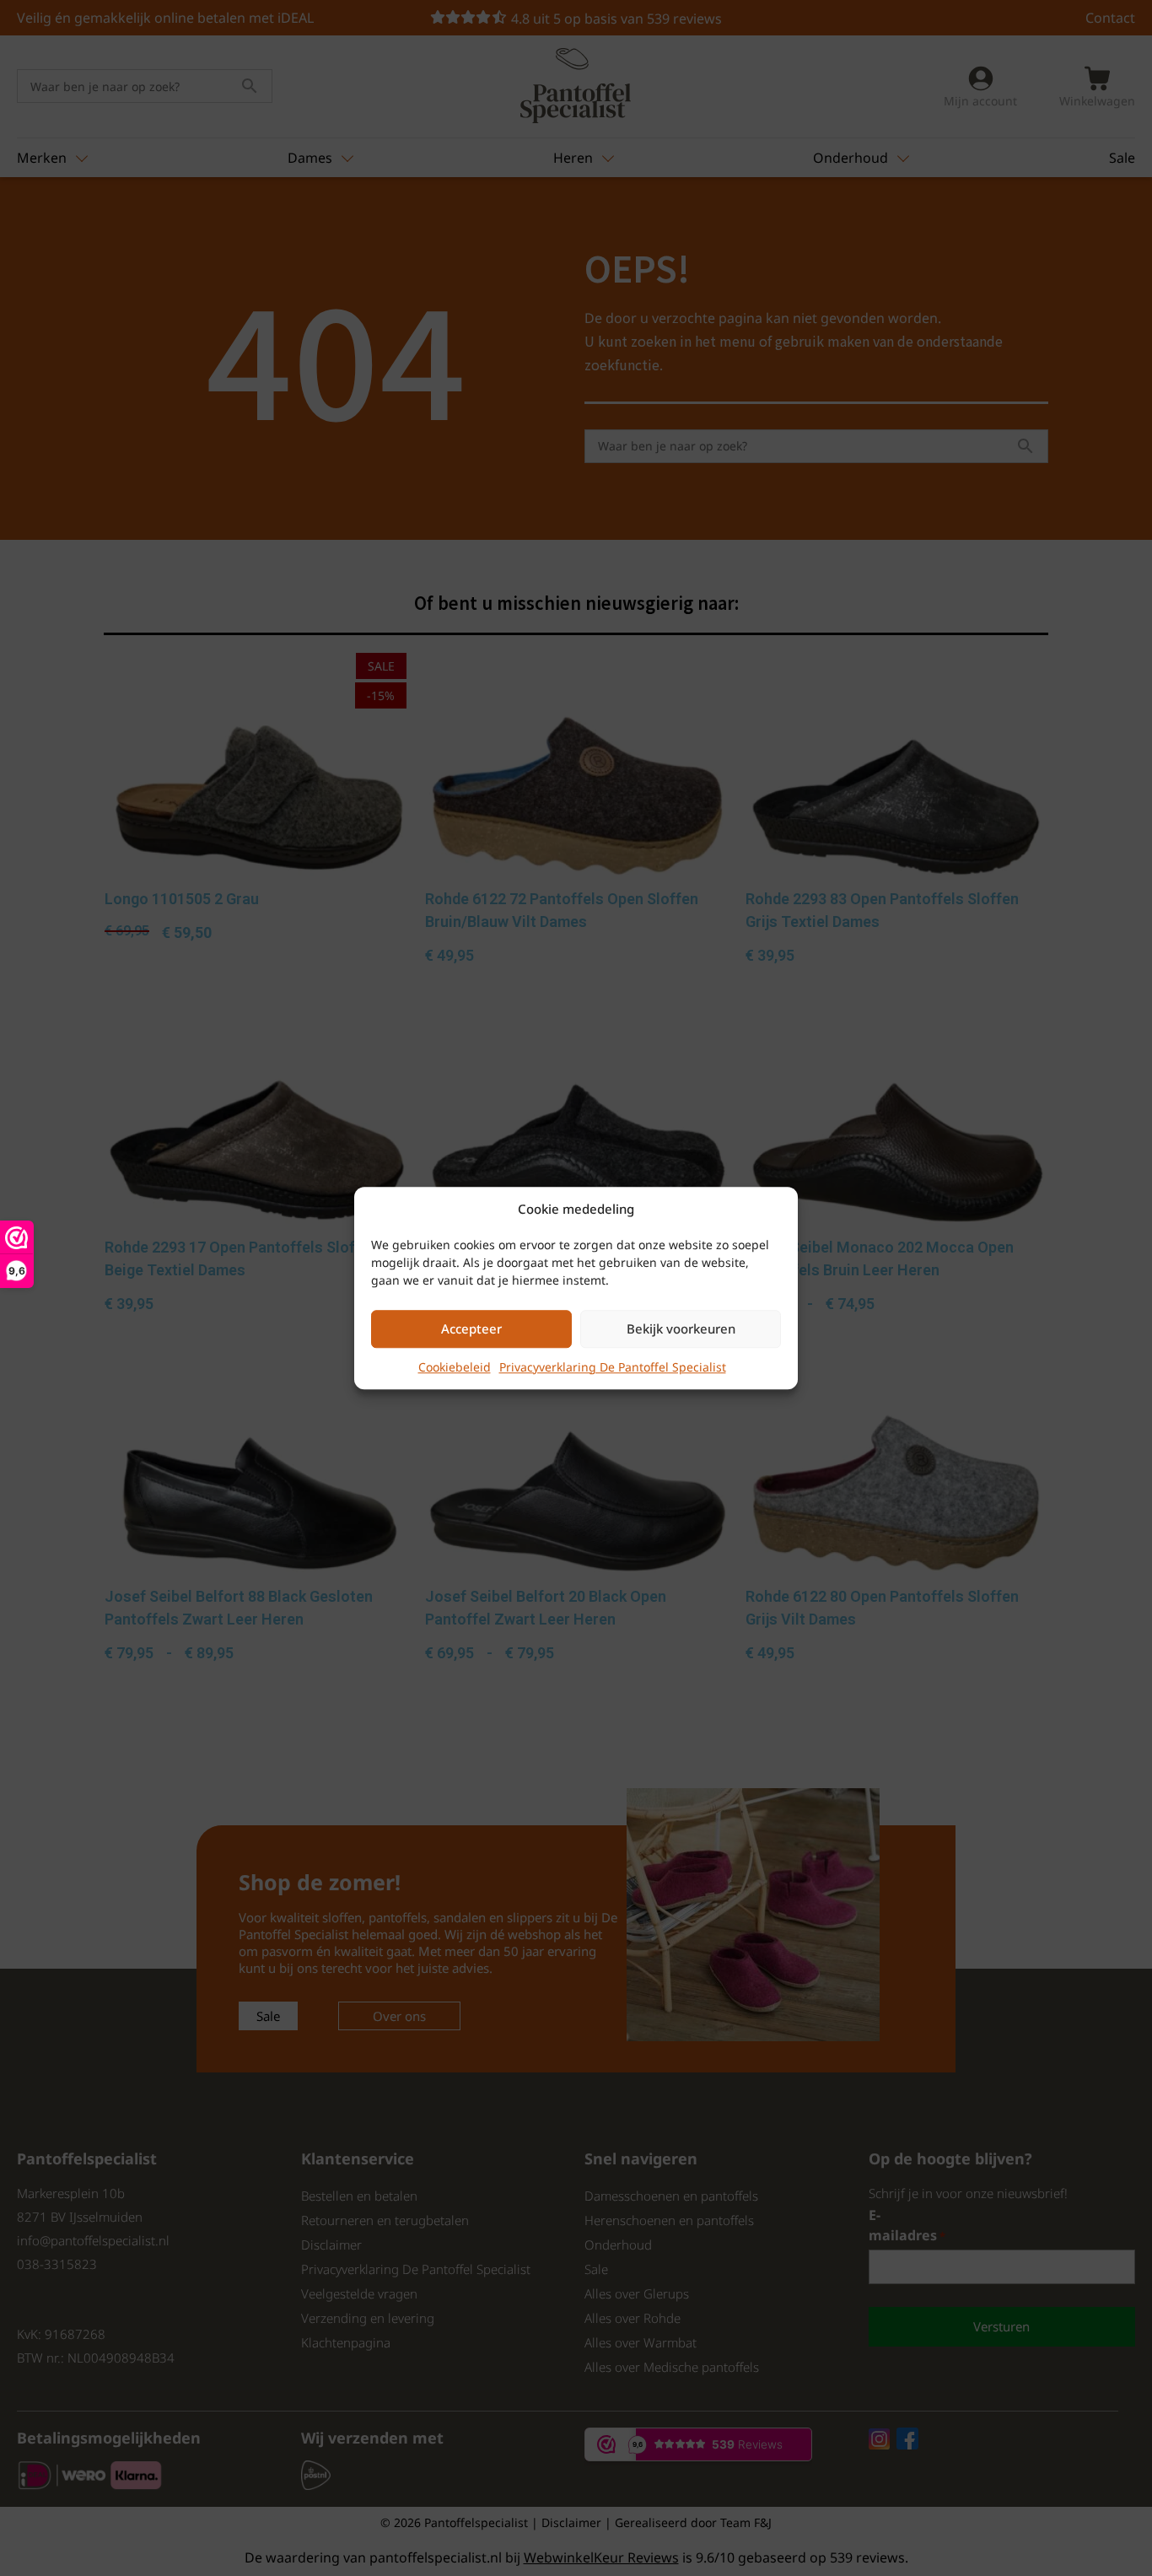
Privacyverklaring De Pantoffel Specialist (613, 1367)
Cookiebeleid (455, 1367)
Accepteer (471, 1328)
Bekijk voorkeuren (681, 1328)
